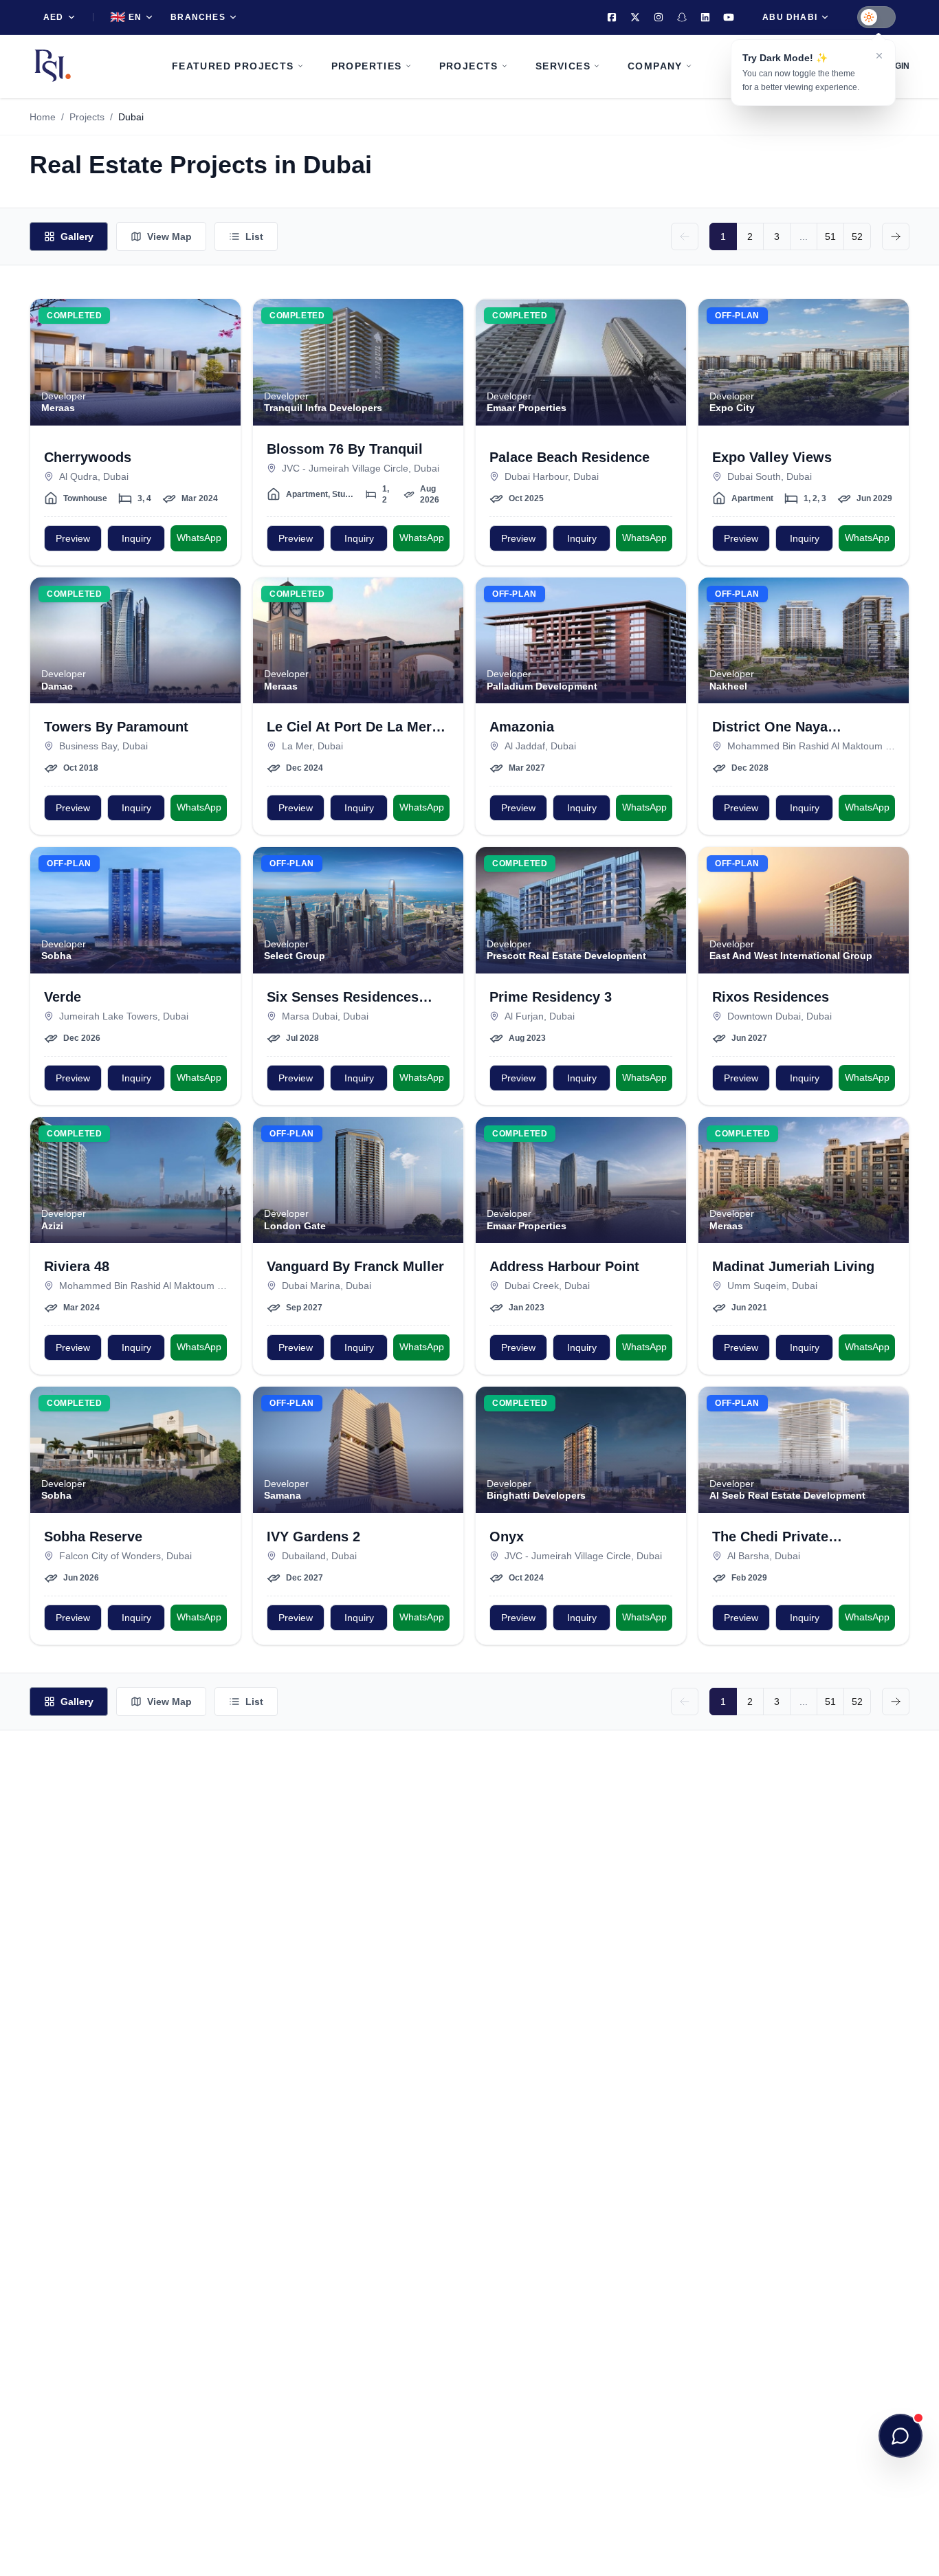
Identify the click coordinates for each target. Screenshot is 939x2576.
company (655, 66)
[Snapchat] (682, 17)
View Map (169, 236)
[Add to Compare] (222, 345)
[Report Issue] (222, 373)
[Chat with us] (901, 2436)
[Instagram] (659, 17)
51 (830, 236)
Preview (73, 538)
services (563, 66)
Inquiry (136, 538)
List (254, 236)
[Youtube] (729, 17)
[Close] (879, 56)
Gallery (77, 236)
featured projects (233, 66)
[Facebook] (612, 17)
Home (43, 117)
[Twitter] (635, 17)
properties (367, 66)
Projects (87, 117)
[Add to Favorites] (222, 318)
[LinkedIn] (705, 17)
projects (469, 66)
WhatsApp (199, 538)
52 (857, 236)
